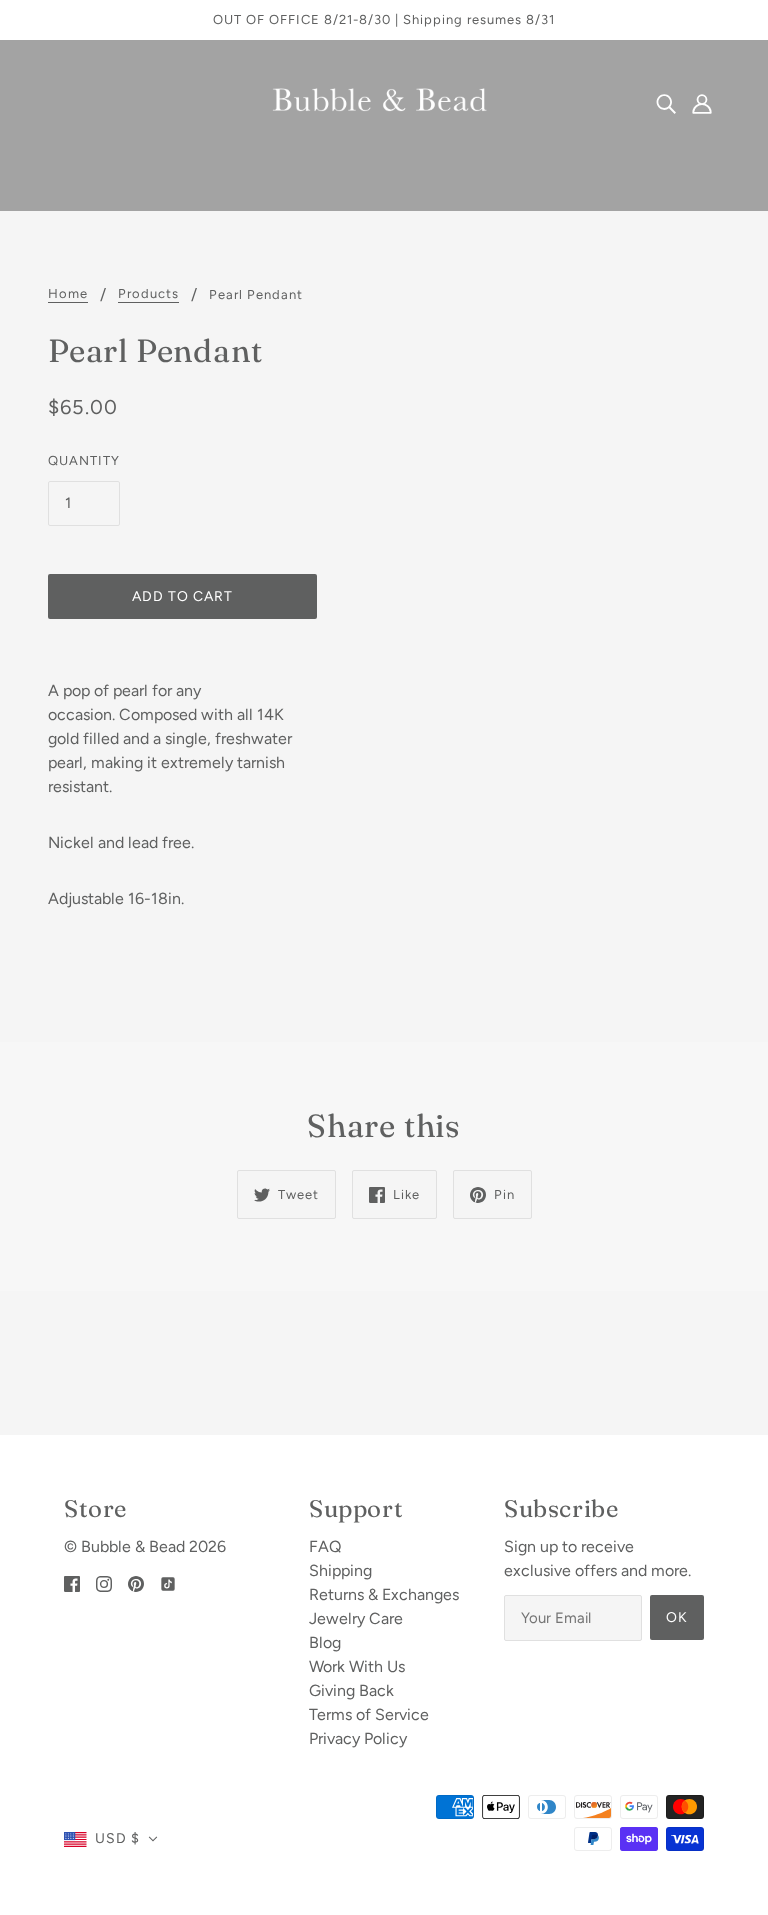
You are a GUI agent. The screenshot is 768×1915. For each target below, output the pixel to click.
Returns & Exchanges (384, 1594)
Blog (325, 1642)
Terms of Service (369, 1714)
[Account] (702, 103)
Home (68, 294)
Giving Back (351, 1690)
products (148, 294)
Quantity (84, 460)
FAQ (325, 1546)
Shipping (340, 1570)
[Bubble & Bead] (384, 101)
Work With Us (357, 1666)
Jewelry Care (356, 1618)
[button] (111, 1839)
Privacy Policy (358, 1738)
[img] (666, 103)
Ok (677, 1617)
